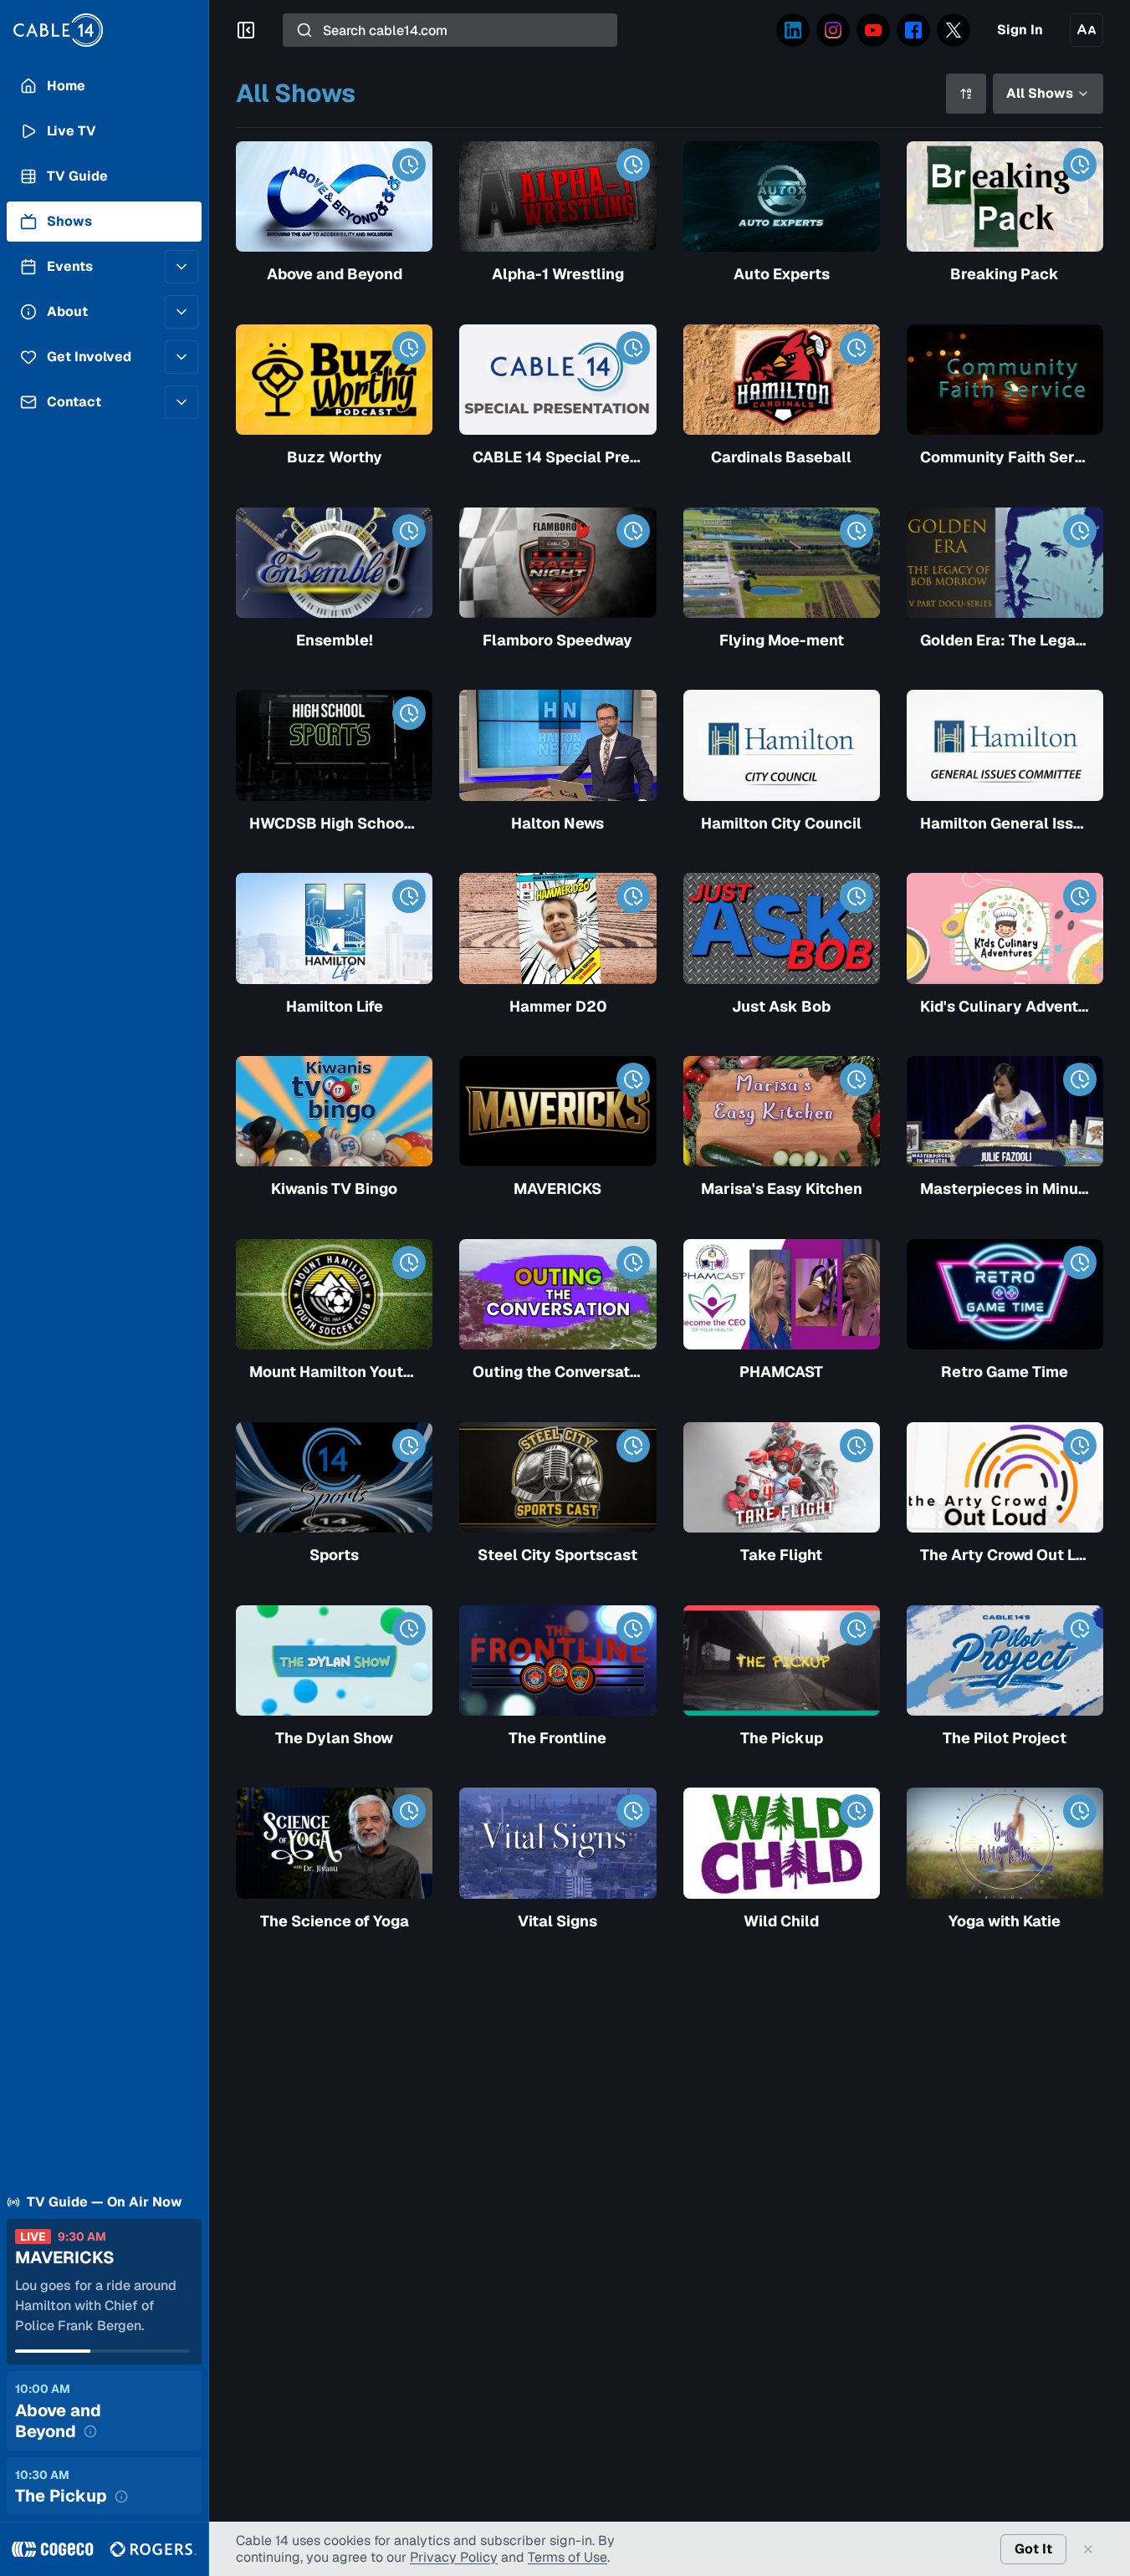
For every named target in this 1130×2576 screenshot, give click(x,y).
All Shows (1040, 93)
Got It (1033, 2549)
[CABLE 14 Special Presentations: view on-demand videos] (633, 348)
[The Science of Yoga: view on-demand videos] (409, 1811)
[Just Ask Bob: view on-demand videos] (856, 896)
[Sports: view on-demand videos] (409, 1446)
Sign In (1020, 30)
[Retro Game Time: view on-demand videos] (1080, 1262)
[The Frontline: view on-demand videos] (633, 1629)
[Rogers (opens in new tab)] (153, 2549)
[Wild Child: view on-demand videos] (856, 1811)
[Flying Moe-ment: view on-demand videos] (856, 531)
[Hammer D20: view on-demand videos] (633, 896)
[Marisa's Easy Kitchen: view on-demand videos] (856, 1079)
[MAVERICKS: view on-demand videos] (633, 1079)
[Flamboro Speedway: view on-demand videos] (633, 531)
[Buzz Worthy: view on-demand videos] (409, 348)
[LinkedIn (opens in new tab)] (793, 30)
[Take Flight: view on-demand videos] (856, 1446)
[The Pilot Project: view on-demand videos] (1080, 1629)
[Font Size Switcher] (1087, 30)
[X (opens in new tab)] (954, 30)
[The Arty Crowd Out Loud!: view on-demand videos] (1080, 1446)
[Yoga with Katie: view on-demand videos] (1080, 1811)
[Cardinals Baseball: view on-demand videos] (856, 348)
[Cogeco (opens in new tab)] (53, 2549)
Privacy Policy (454, 2557)
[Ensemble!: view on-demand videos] (409, 531)
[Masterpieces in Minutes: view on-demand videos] (1080, 1079)
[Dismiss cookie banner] (1088, 2549)
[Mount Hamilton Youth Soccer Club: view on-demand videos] (409, 1262)
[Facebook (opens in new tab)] (913, 30)
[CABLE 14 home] (104, 30)
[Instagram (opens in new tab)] (833, 30)
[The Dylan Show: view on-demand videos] (409, 1629)
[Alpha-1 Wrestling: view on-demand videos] (633, 165)
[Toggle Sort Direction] (966, 94)
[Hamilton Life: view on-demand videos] (409, 896)
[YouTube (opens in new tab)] (873, 30)
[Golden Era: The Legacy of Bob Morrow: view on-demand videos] (1080, 531)
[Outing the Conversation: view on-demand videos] (633, 1262)
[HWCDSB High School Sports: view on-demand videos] (409, 713)
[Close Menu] (246, 30)
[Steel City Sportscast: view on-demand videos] (633, 1446)
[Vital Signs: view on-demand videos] (633, 1811)
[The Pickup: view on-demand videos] (856, 1629)
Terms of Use (568, 2557)
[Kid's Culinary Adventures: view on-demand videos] (1080, 896)
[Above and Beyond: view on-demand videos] (409, 165)
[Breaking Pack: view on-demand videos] (1080, 165)
